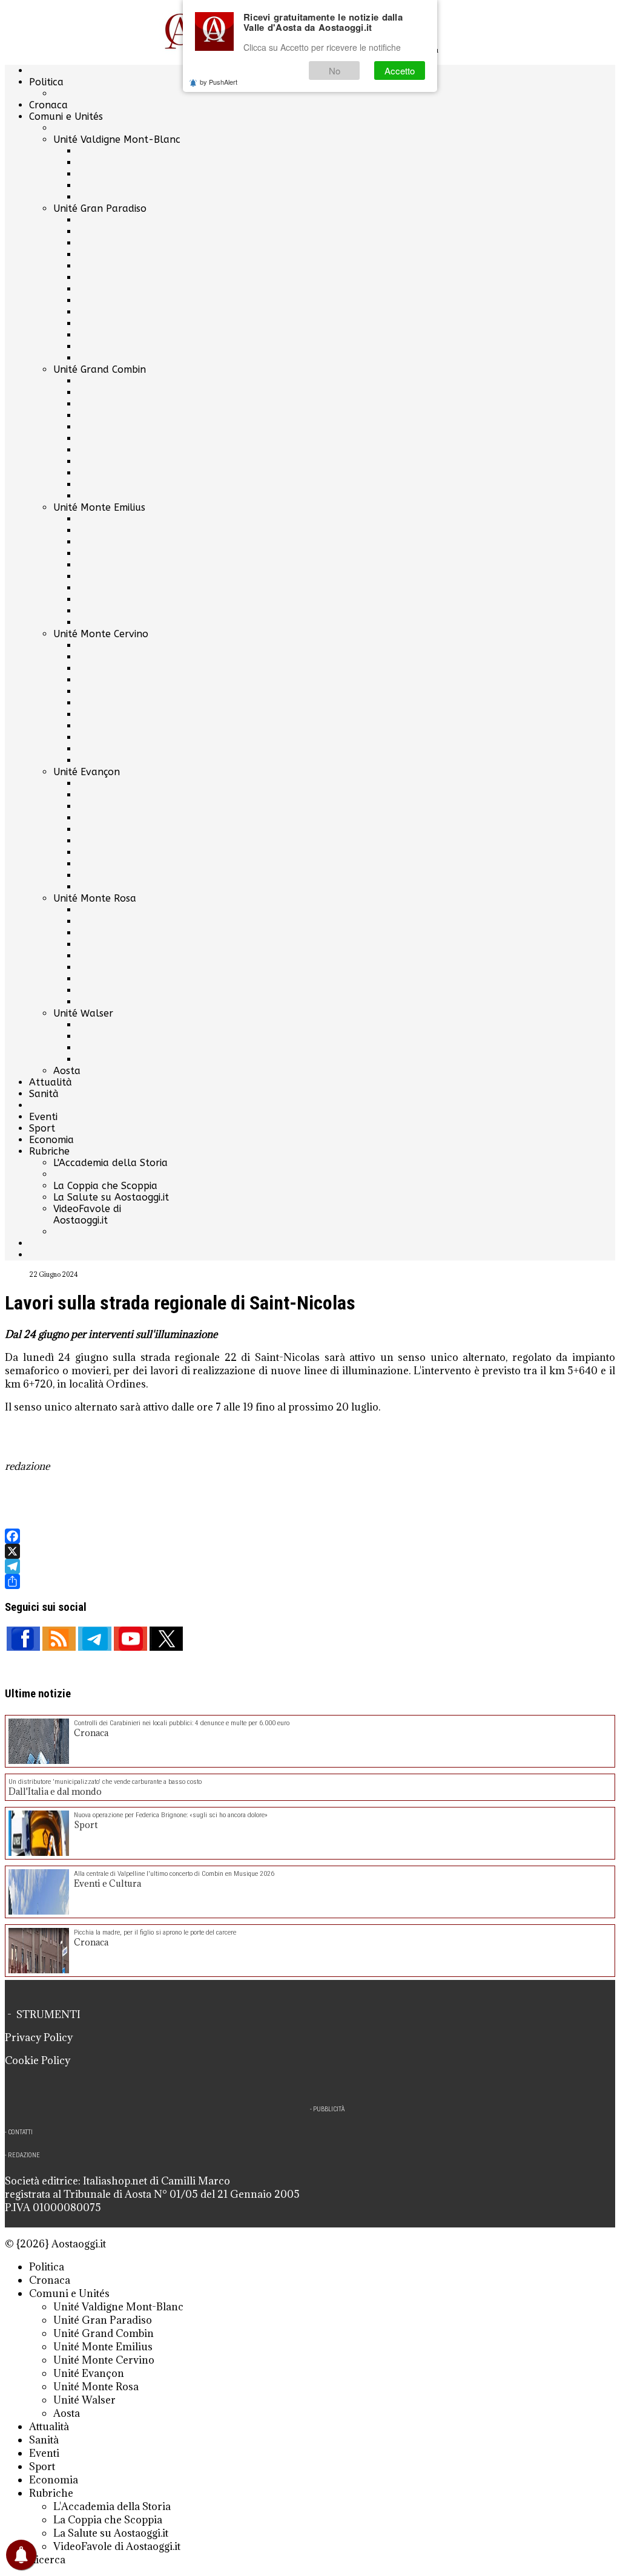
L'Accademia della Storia (110, 1163)
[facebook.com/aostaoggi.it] (23, 1639)
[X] (310, 1551)
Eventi (43, 1117)
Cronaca (48, 105)
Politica (46, 82)
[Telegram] (310, 1566)
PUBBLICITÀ (329, 2109)
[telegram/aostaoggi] (95, 1639)
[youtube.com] (130, 1639)
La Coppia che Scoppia (105, 1186)
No (335, 70)
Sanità (44, 1094)
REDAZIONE (24, 2155)
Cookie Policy (38, 2060)
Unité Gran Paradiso (100, 208)
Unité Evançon (87, 772)
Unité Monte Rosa (95, 898)
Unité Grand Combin (100, 369)
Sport (42, 1128)
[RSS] (59, 1639)
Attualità (51, 1082)
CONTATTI (20, 2132)
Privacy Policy (39, 2037)
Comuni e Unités (66, 116)
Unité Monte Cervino (101, 634)
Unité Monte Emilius (99, 507)
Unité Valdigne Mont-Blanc (117, 139)
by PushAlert (219, 82)
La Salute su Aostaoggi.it (111, 1197)
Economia (51, 1140)
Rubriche (49, 1151)
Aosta (67, 1071)
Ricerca (47, 2560)
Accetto (400, 70)
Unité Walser (83, 1013)
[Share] (310, 1581)
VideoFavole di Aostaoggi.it (87, 1214)
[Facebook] (310, 1536)
